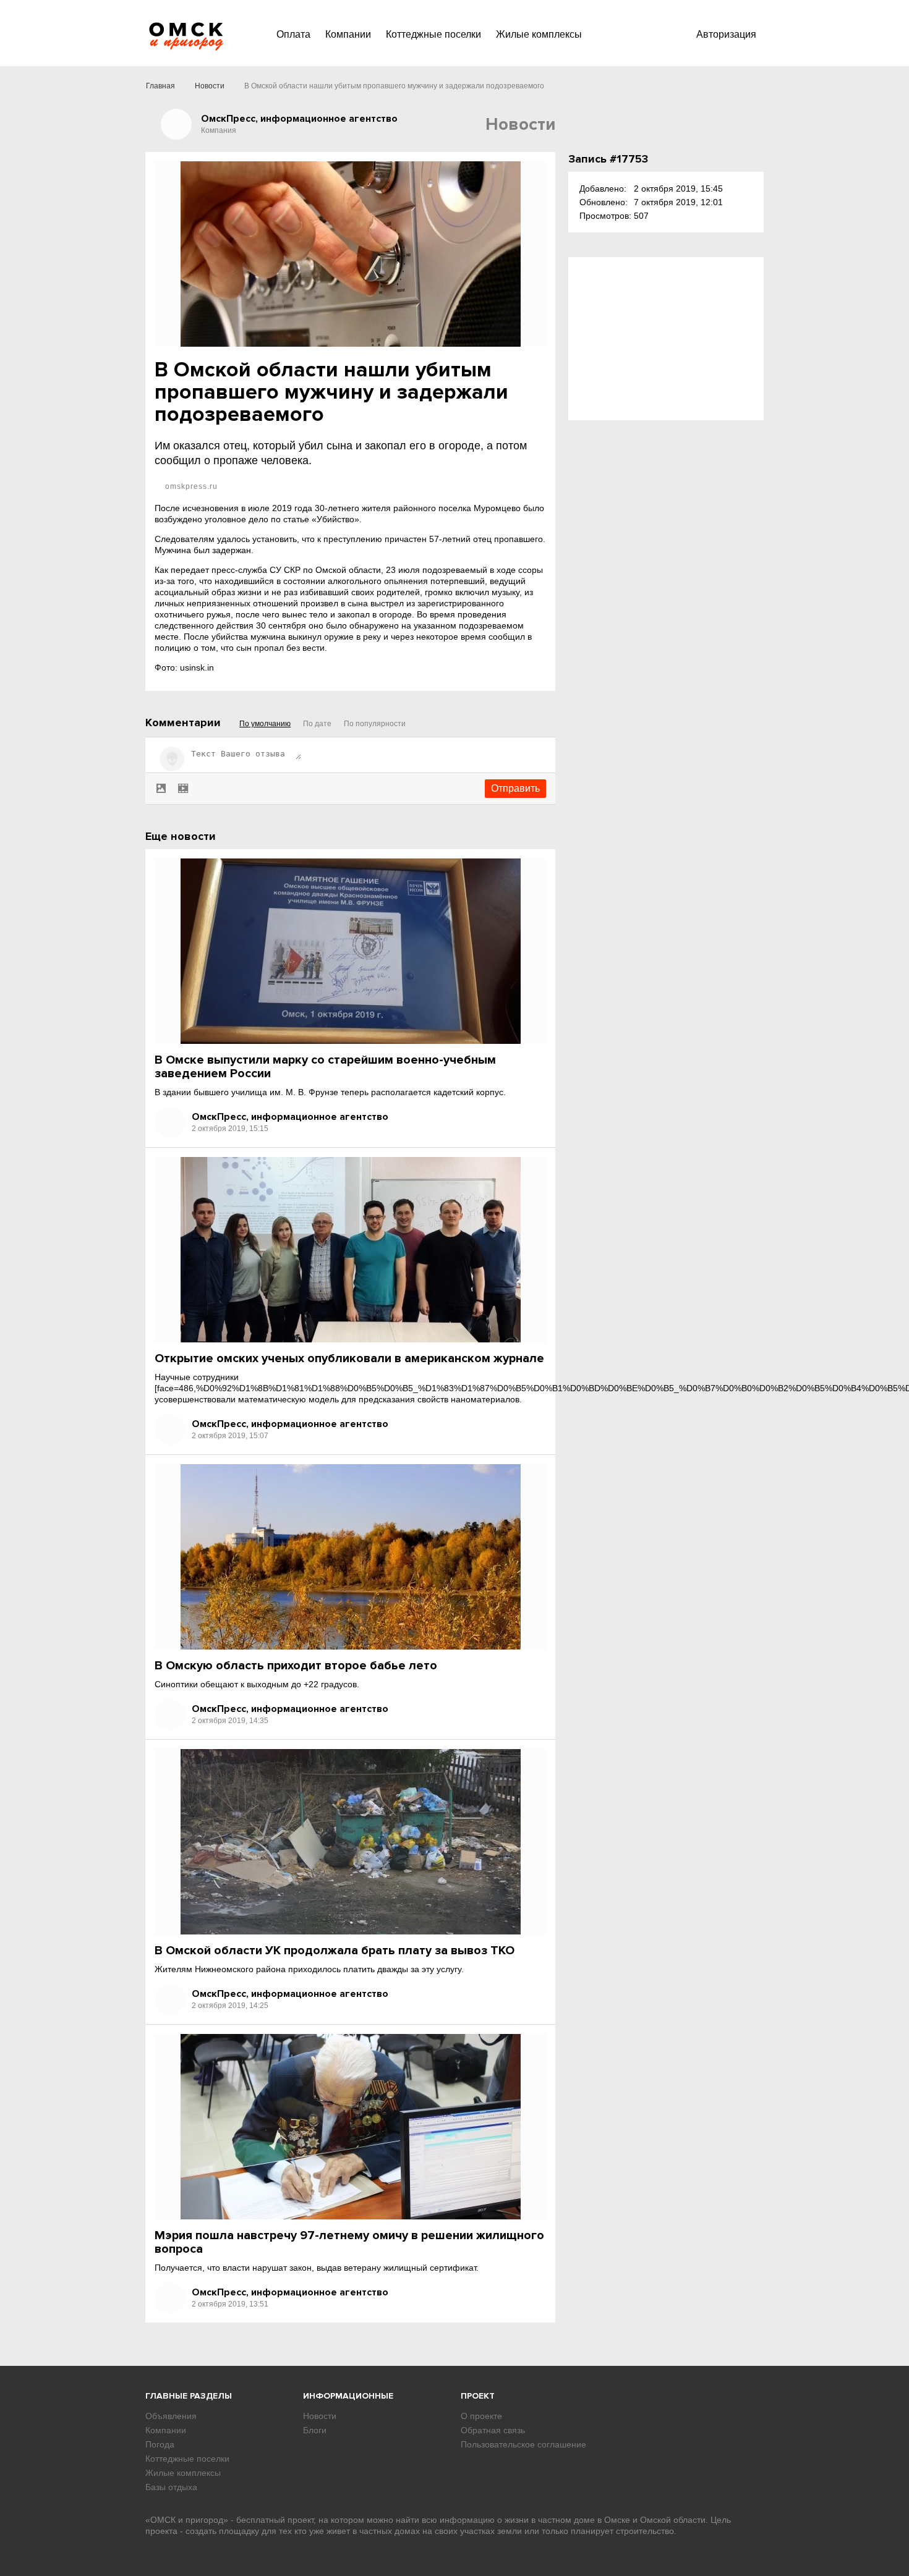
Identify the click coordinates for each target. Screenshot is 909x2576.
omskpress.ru (190, 486)
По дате (317, 724)
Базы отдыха (171, 2487)
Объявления (171, 2416)
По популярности (375, 724)
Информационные (348, 2396)
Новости (210, 86)
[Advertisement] (666, 339)
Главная (160, 86)
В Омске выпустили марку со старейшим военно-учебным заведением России (325, 1067)
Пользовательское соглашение (523, 2444)
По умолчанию (265, 724)
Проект (478, 2396)
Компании (348, 34)
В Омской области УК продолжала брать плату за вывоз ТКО (335, 1951)
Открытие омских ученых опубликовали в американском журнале (349, 1358)
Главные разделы (189, 2396)
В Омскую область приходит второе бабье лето (296, 1666)
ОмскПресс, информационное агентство (290, 1117)
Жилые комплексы (539, 34)
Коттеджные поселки (433, 34)
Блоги (315, 2430)
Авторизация (726, 34)
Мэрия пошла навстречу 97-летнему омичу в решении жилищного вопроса (349, 2242)
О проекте (481, 2416)
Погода (160, 2444)
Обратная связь (493, 2430)
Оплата (293, 34)
